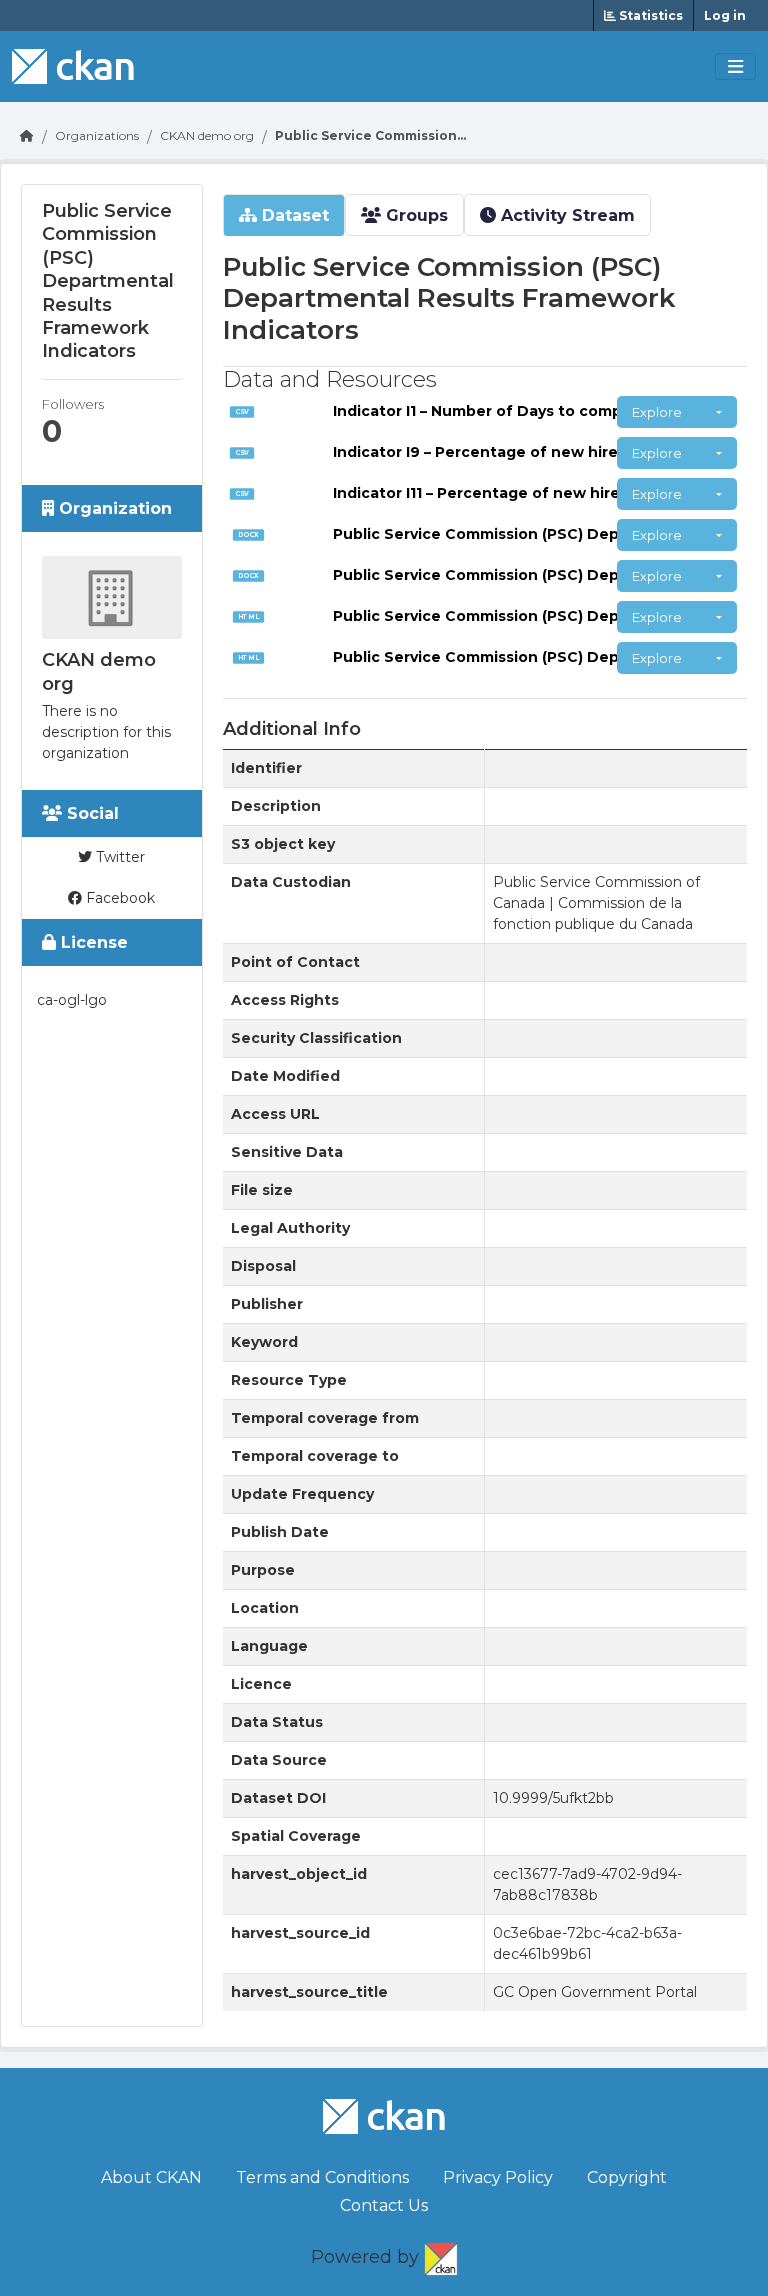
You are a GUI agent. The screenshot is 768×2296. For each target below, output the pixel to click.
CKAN (441, 2255)
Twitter (118, 857)
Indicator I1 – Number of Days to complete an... (510, 411)
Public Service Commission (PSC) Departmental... (520, 534)
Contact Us (384, 2205)
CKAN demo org (207, 135)
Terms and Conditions (322, 2177)
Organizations (97, 135)
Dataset (293, 215)
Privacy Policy (498, 2177)
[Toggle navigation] (735, 67)
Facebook (118, 898)
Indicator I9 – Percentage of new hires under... (510, 452)
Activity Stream (565, 215)
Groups (414, 215)
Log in (725, 15)
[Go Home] (27, 135)
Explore (657, 412)
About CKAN (151, 2177)
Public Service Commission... (370, 135)
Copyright (627, 2177)
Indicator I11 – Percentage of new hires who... (505, 493)
